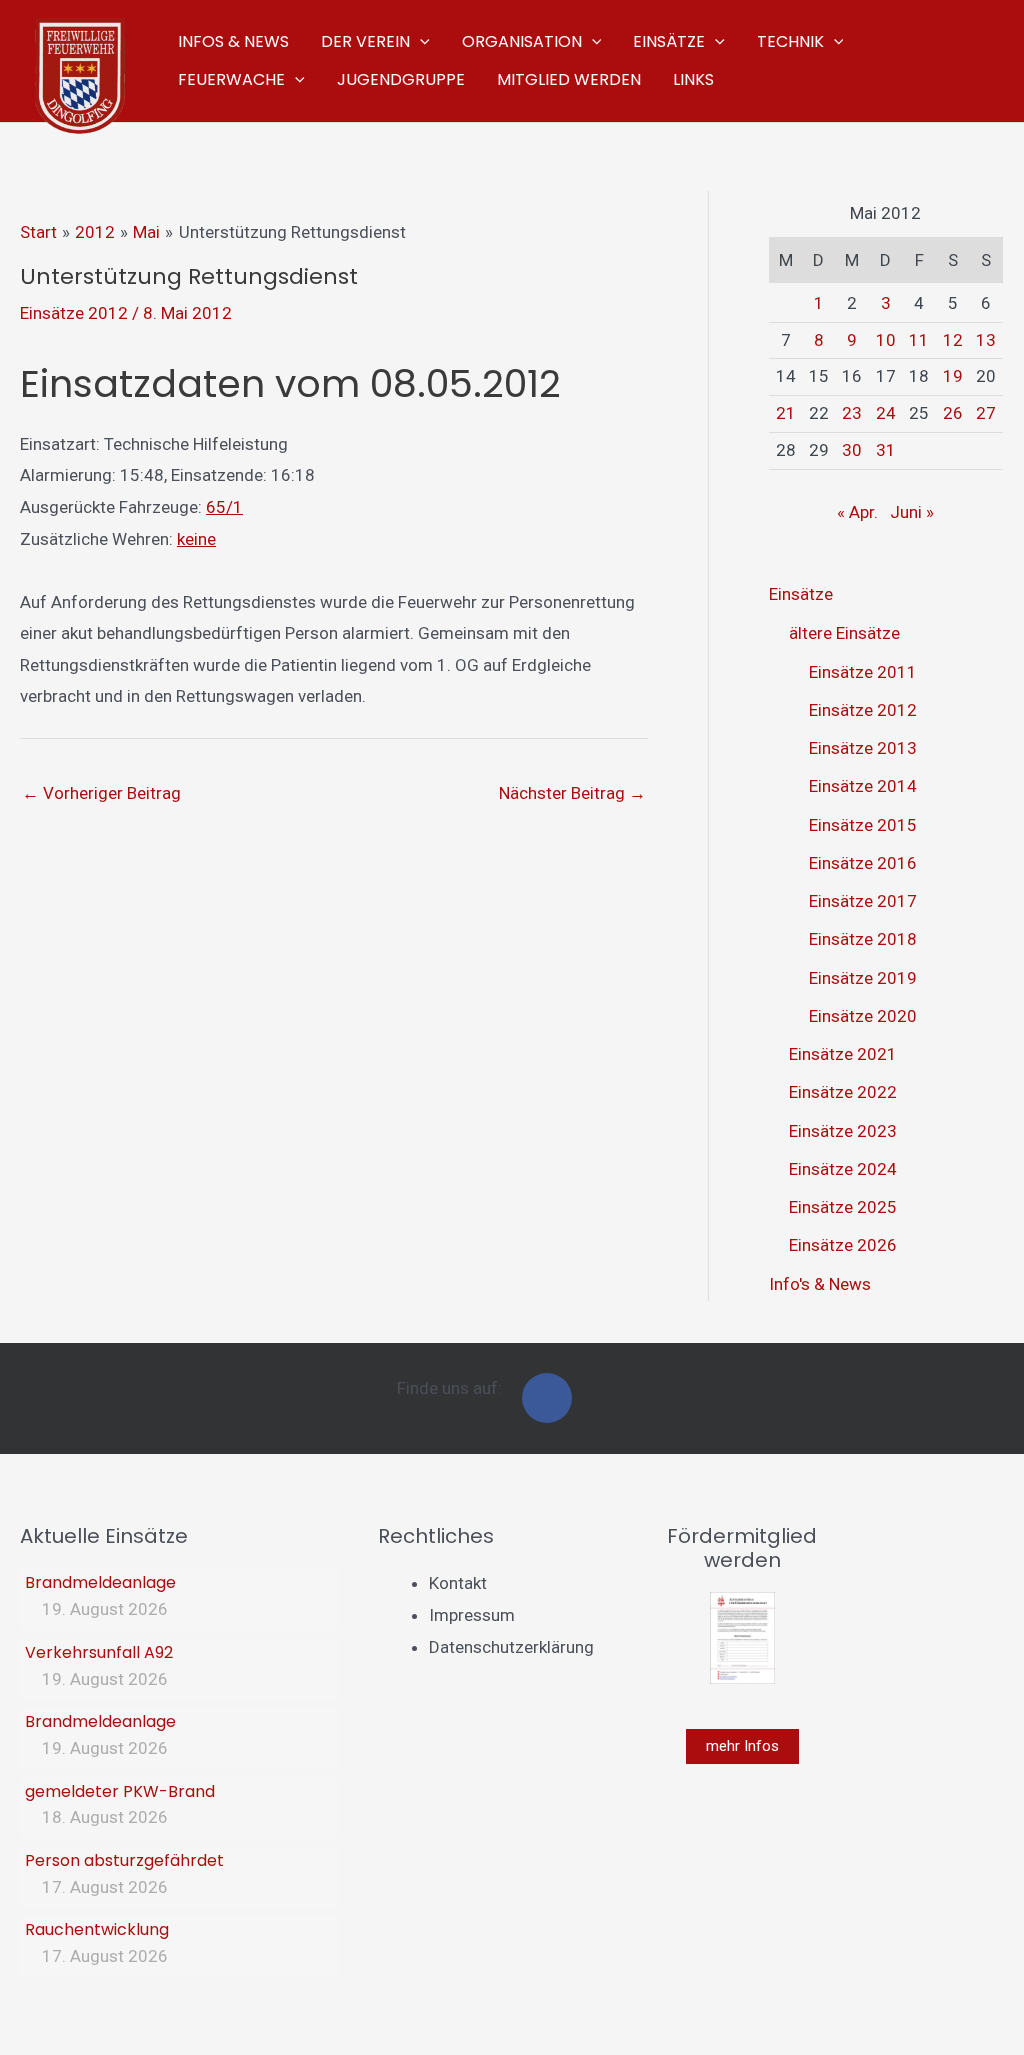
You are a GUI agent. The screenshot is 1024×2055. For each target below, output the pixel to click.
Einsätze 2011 (863, 672)
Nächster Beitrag (572, 793)
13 (986, 340)
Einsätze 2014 (863, 786)
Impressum (472, 1615)
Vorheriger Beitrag (101, 793)
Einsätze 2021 (843, 1054)
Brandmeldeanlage (100, 1582)
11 (919, 340)
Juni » (912, 512)
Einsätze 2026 (843, 1245)
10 (886, 340)
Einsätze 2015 (863, 825)
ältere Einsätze (844, 633)
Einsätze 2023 (843, 1131)
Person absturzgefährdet (124, 1860)
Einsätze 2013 (863, 748)
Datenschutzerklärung (511, 1647)
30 (852, 450)
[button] (420, 42)
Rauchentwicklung (97, 1929)
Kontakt (458, 1583)
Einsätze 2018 (863, 939)
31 (886, 450)
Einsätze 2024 (843, 1169)
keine (196, 539)
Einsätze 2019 (863, 978)
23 (852, 413)
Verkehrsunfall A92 (99, 1652)
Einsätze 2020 (863, 1016)
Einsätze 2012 (74, 313)
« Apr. (857, 512)
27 (986, 413)
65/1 (224, 507)
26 (953, 413)
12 (953, 340)
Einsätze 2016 (863, 863)
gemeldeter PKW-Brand (120, 1791)
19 (953, 376)
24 (886, 413)
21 (786, 413)
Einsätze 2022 (843, 1092)
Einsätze (801, 594)
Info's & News (820, 1284)
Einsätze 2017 (863, 901)
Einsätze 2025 (843, 1207)
